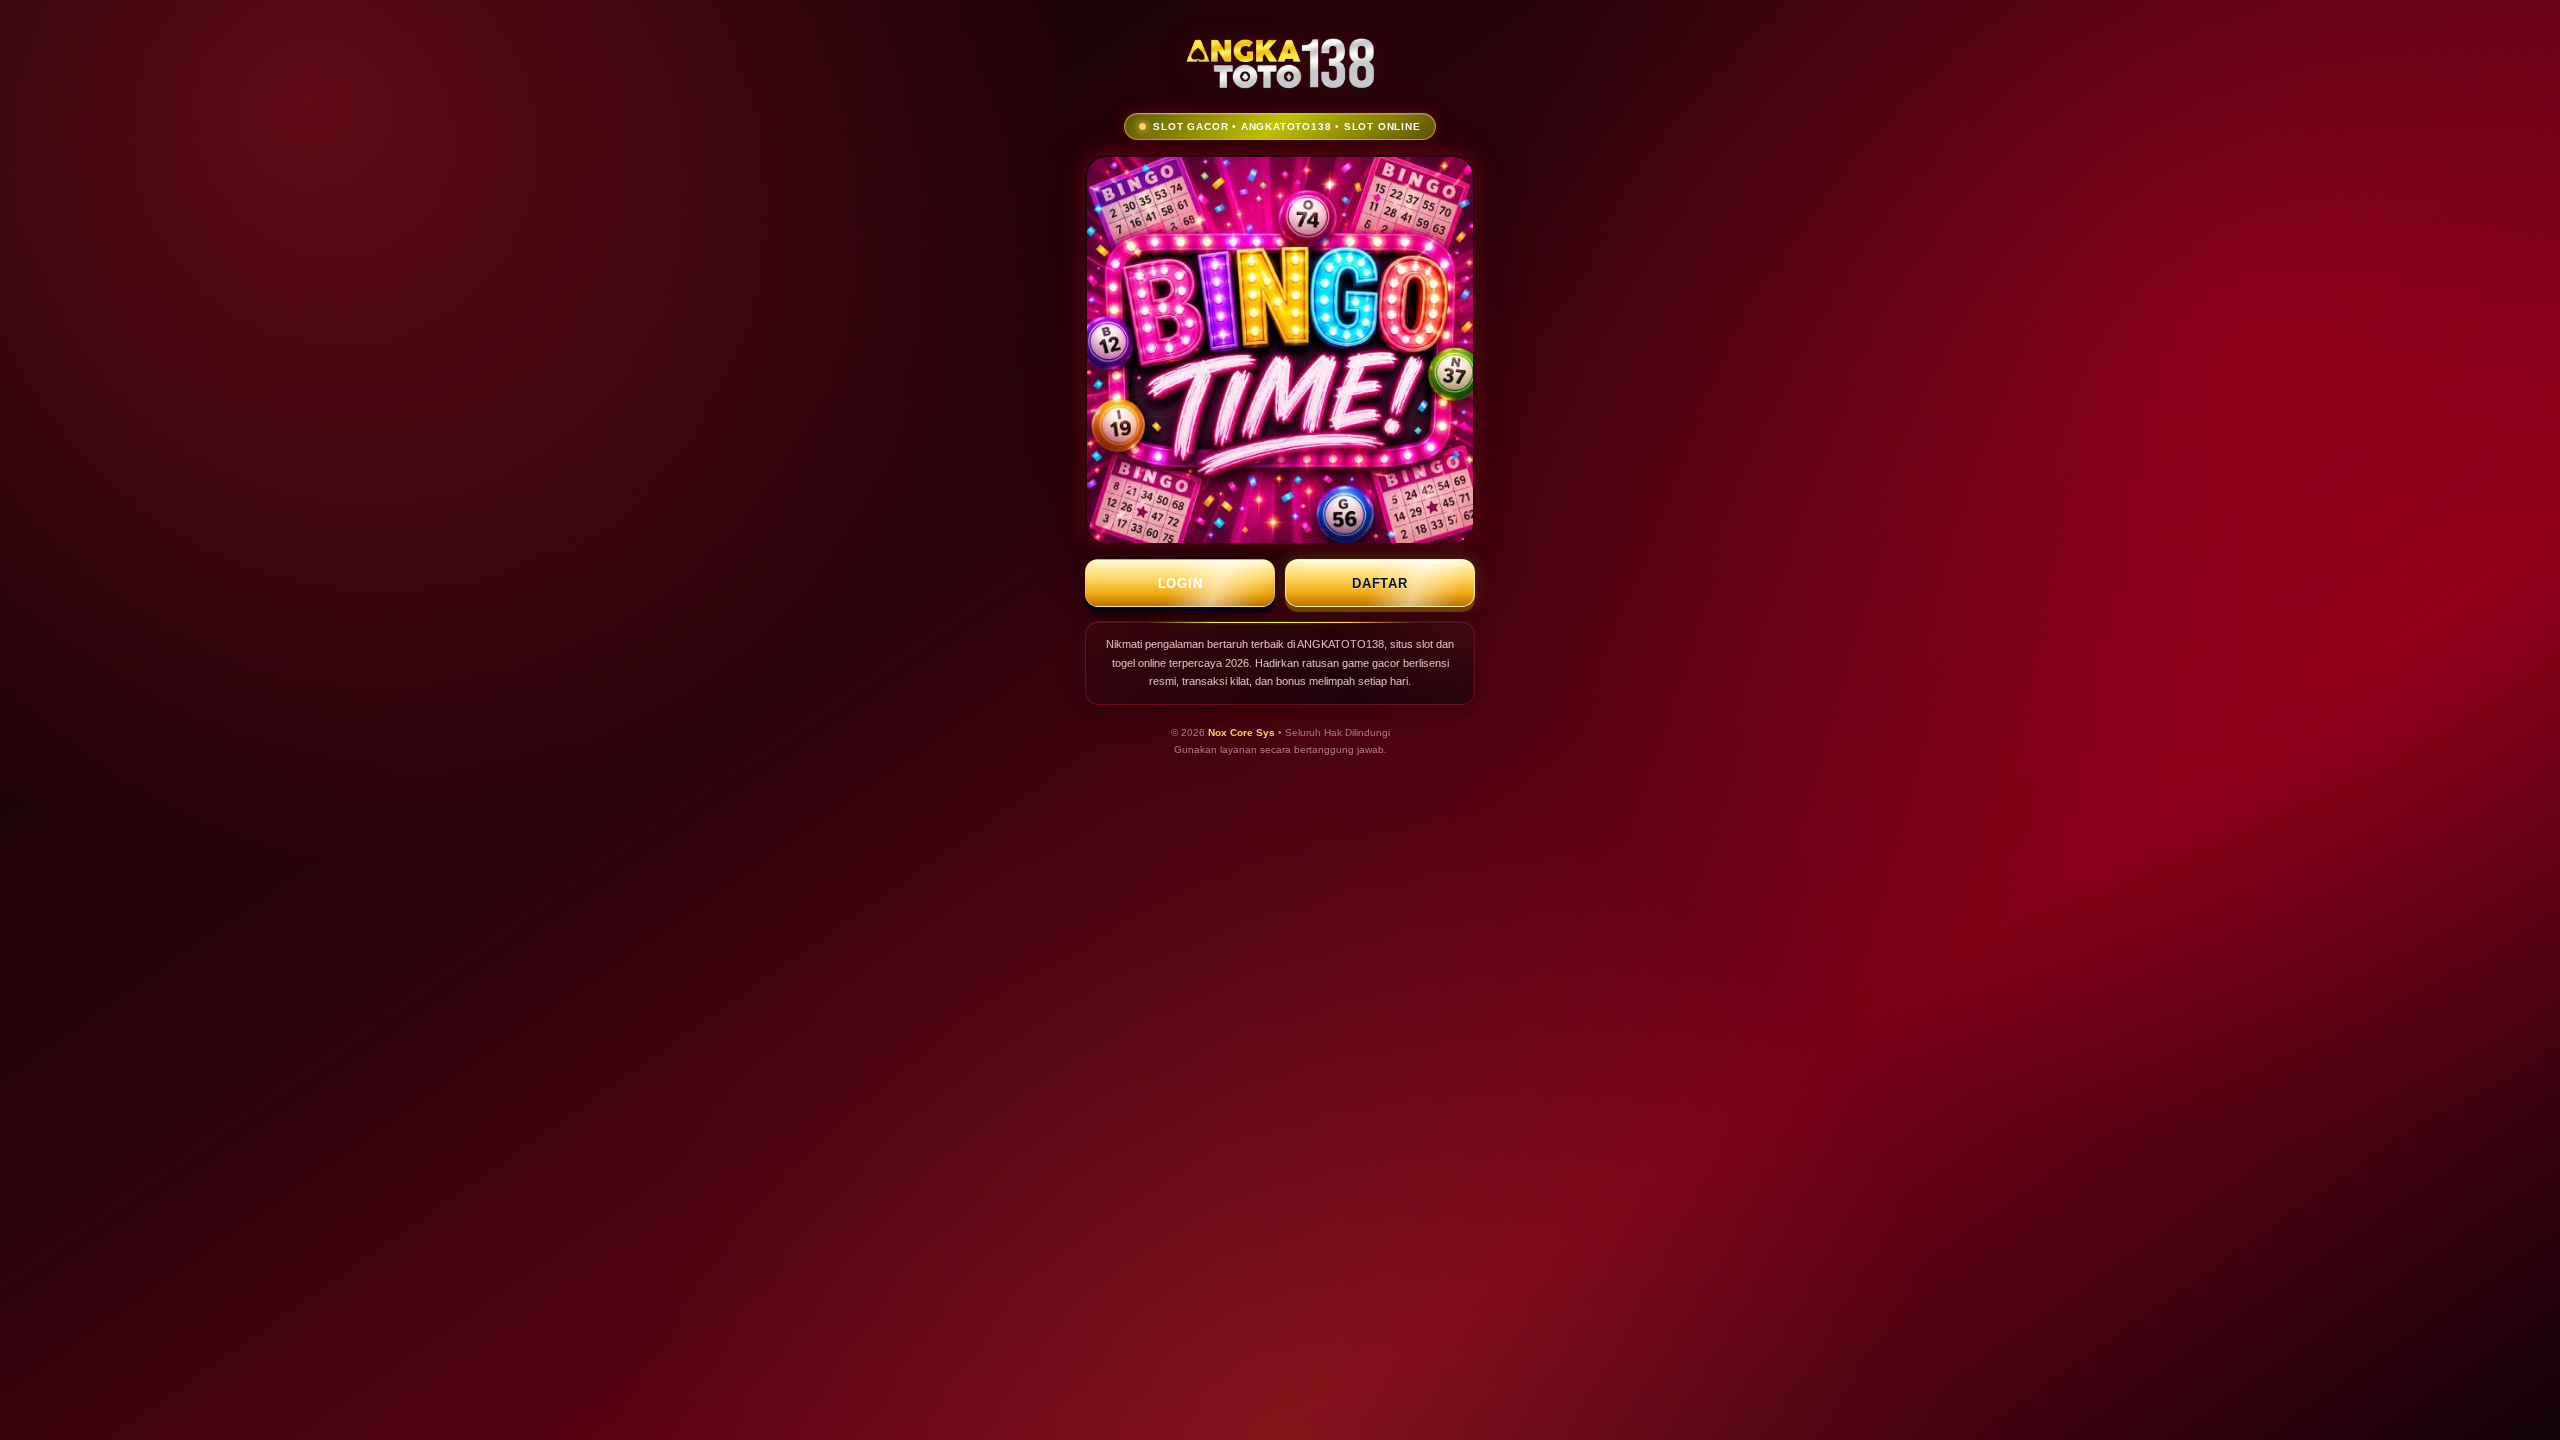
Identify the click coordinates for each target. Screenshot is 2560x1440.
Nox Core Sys (1241, 732)
